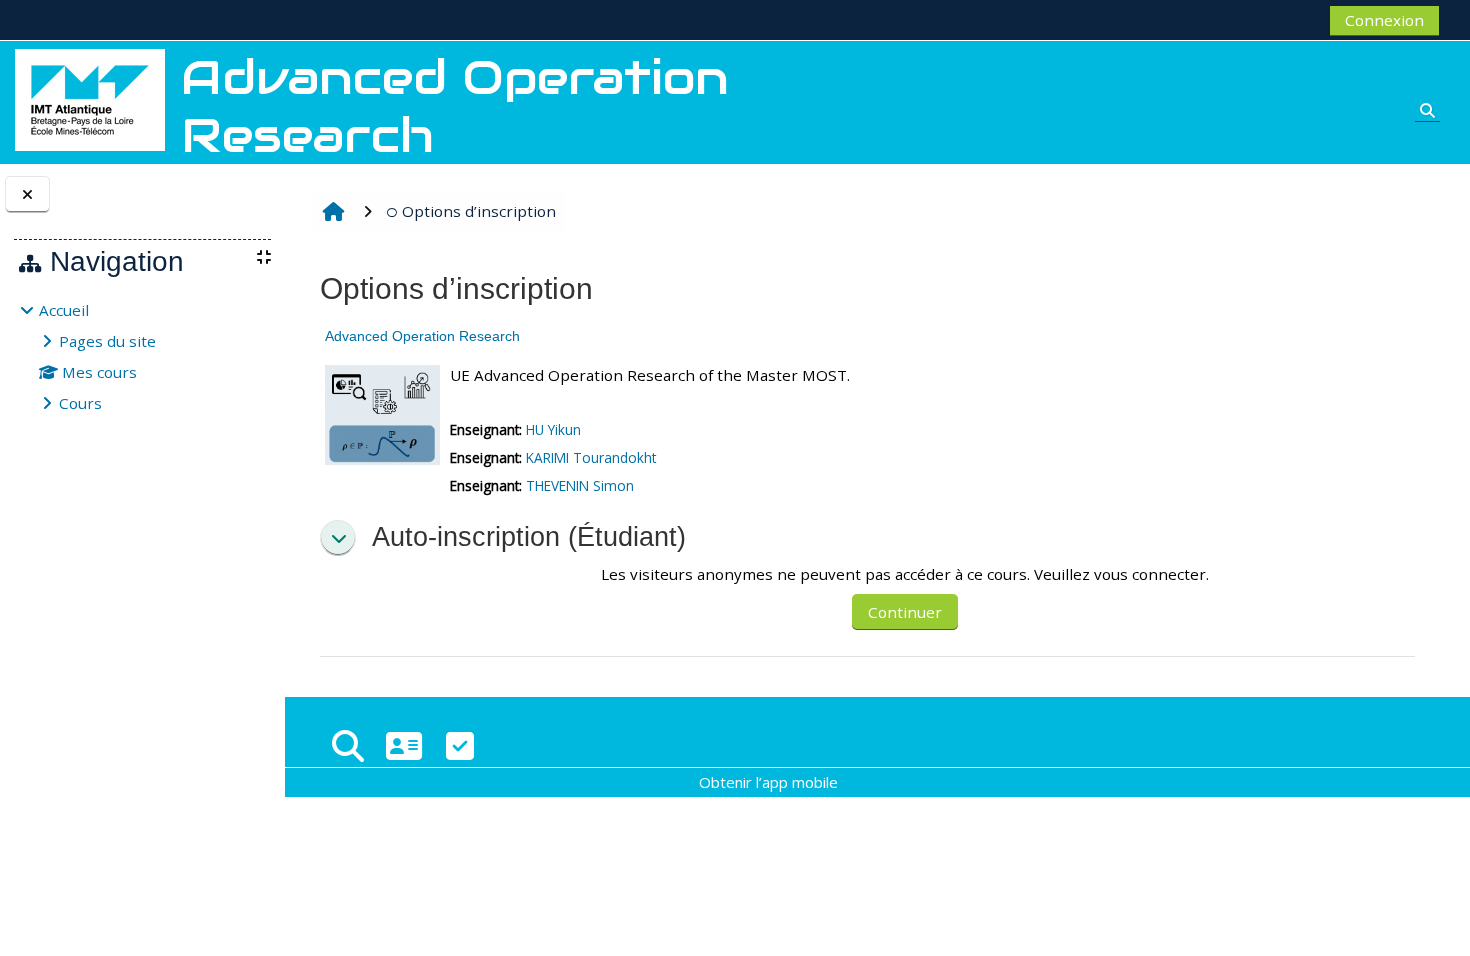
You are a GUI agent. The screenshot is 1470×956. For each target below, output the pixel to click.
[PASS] (404, 745)
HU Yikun (553, 429)
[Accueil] (90, 98)
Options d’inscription (479, 211)
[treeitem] (142, 356)
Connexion (1384, 20)
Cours (80, 403)
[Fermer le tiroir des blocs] (27, 194)
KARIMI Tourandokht (591, 457)
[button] (338, 538)
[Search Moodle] (348, 745)
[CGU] (460, 745)
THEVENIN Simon (580, 485)
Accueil (64, 310)
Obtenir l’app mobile (768, 782)
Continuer (905, 612)
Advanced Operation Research (422, 336)
